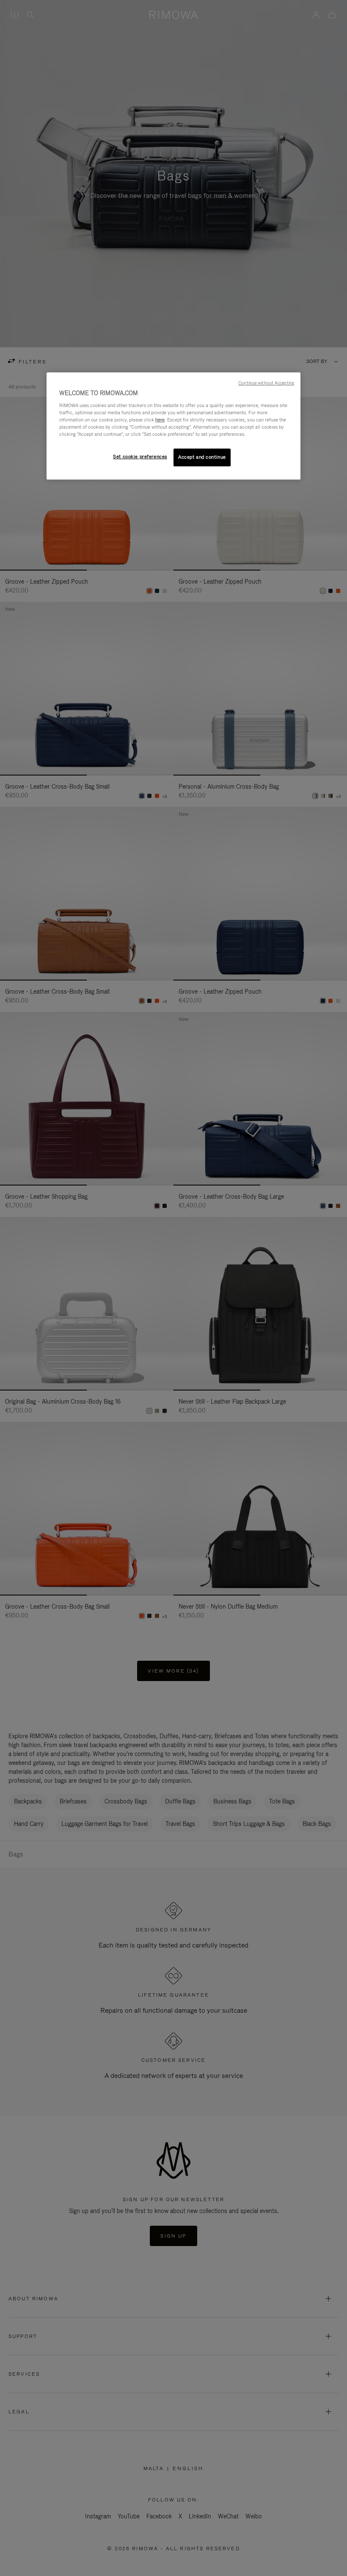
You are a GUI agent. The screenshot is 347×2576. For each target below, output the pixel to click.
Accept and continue (202, 457)
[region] (173, 426)
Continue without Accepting (266, 383)
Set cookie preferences (140, 457)
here (160, 420)
